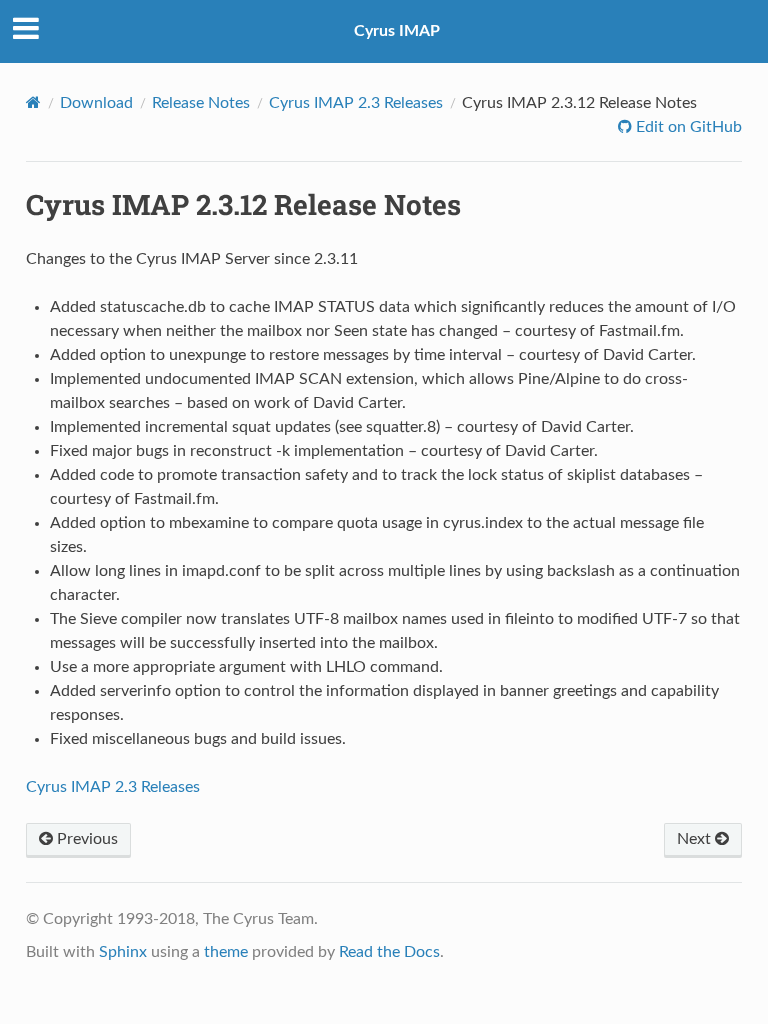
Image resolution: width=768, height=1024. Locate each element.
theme (226, 952)
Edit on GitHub (687, 127)
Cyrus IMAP (397, 31)
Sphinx (123, 952)
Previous (85, 839)
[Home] (33, 102)
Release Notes (201, 103)
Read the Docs (389, 952)
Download (96, 103)
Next (696, 839)
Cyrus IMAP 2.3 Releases (356, 103)
